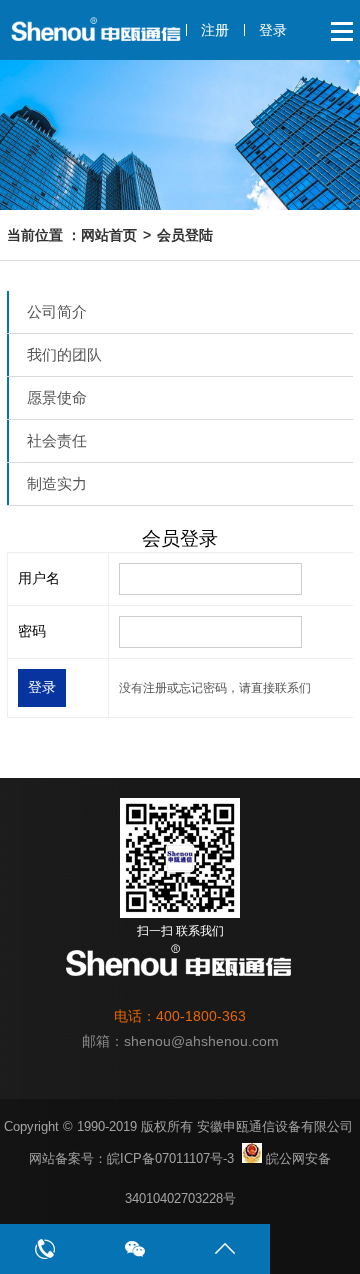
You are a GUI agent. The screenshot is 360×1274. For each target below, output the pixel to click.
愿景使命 (57, 397)
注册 (215, 30)
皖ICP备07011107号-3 (170, 1158)
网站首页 (109, 235)
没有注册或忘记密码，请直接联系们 (215, 688)
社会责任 (57, 440)
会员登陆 (185, 235)
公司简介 (57, 311)
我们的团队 (64, 354)
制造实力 (57, 483)
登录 (273, 30)
